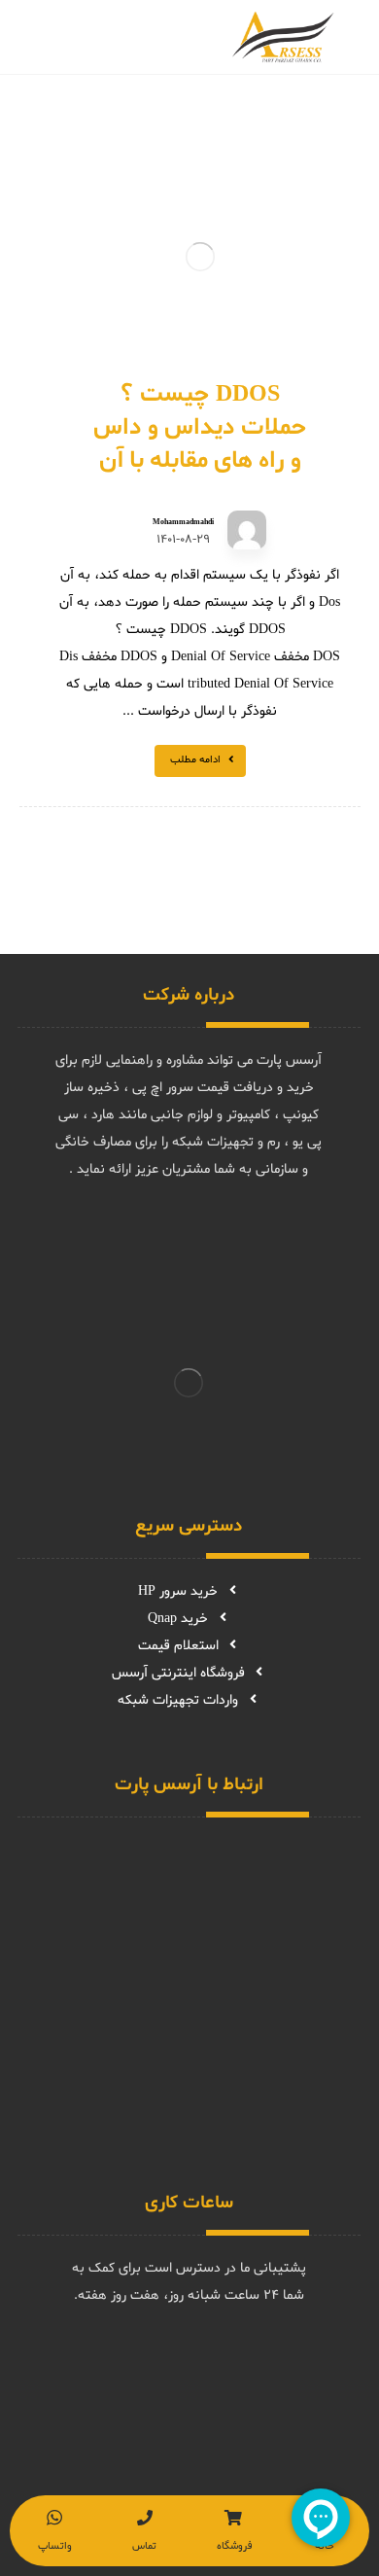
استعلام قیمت (178, 1646)
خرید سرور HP (178, 1591)
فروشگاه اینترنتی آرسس (178, 1673)
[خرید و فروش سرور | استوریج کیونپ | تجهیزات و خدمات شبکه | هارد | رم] (283, 37)
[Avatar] (247, 530)
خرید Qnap (178, 1619)
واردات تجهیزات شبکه (178, 1700)
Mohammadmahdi (183, 522)
